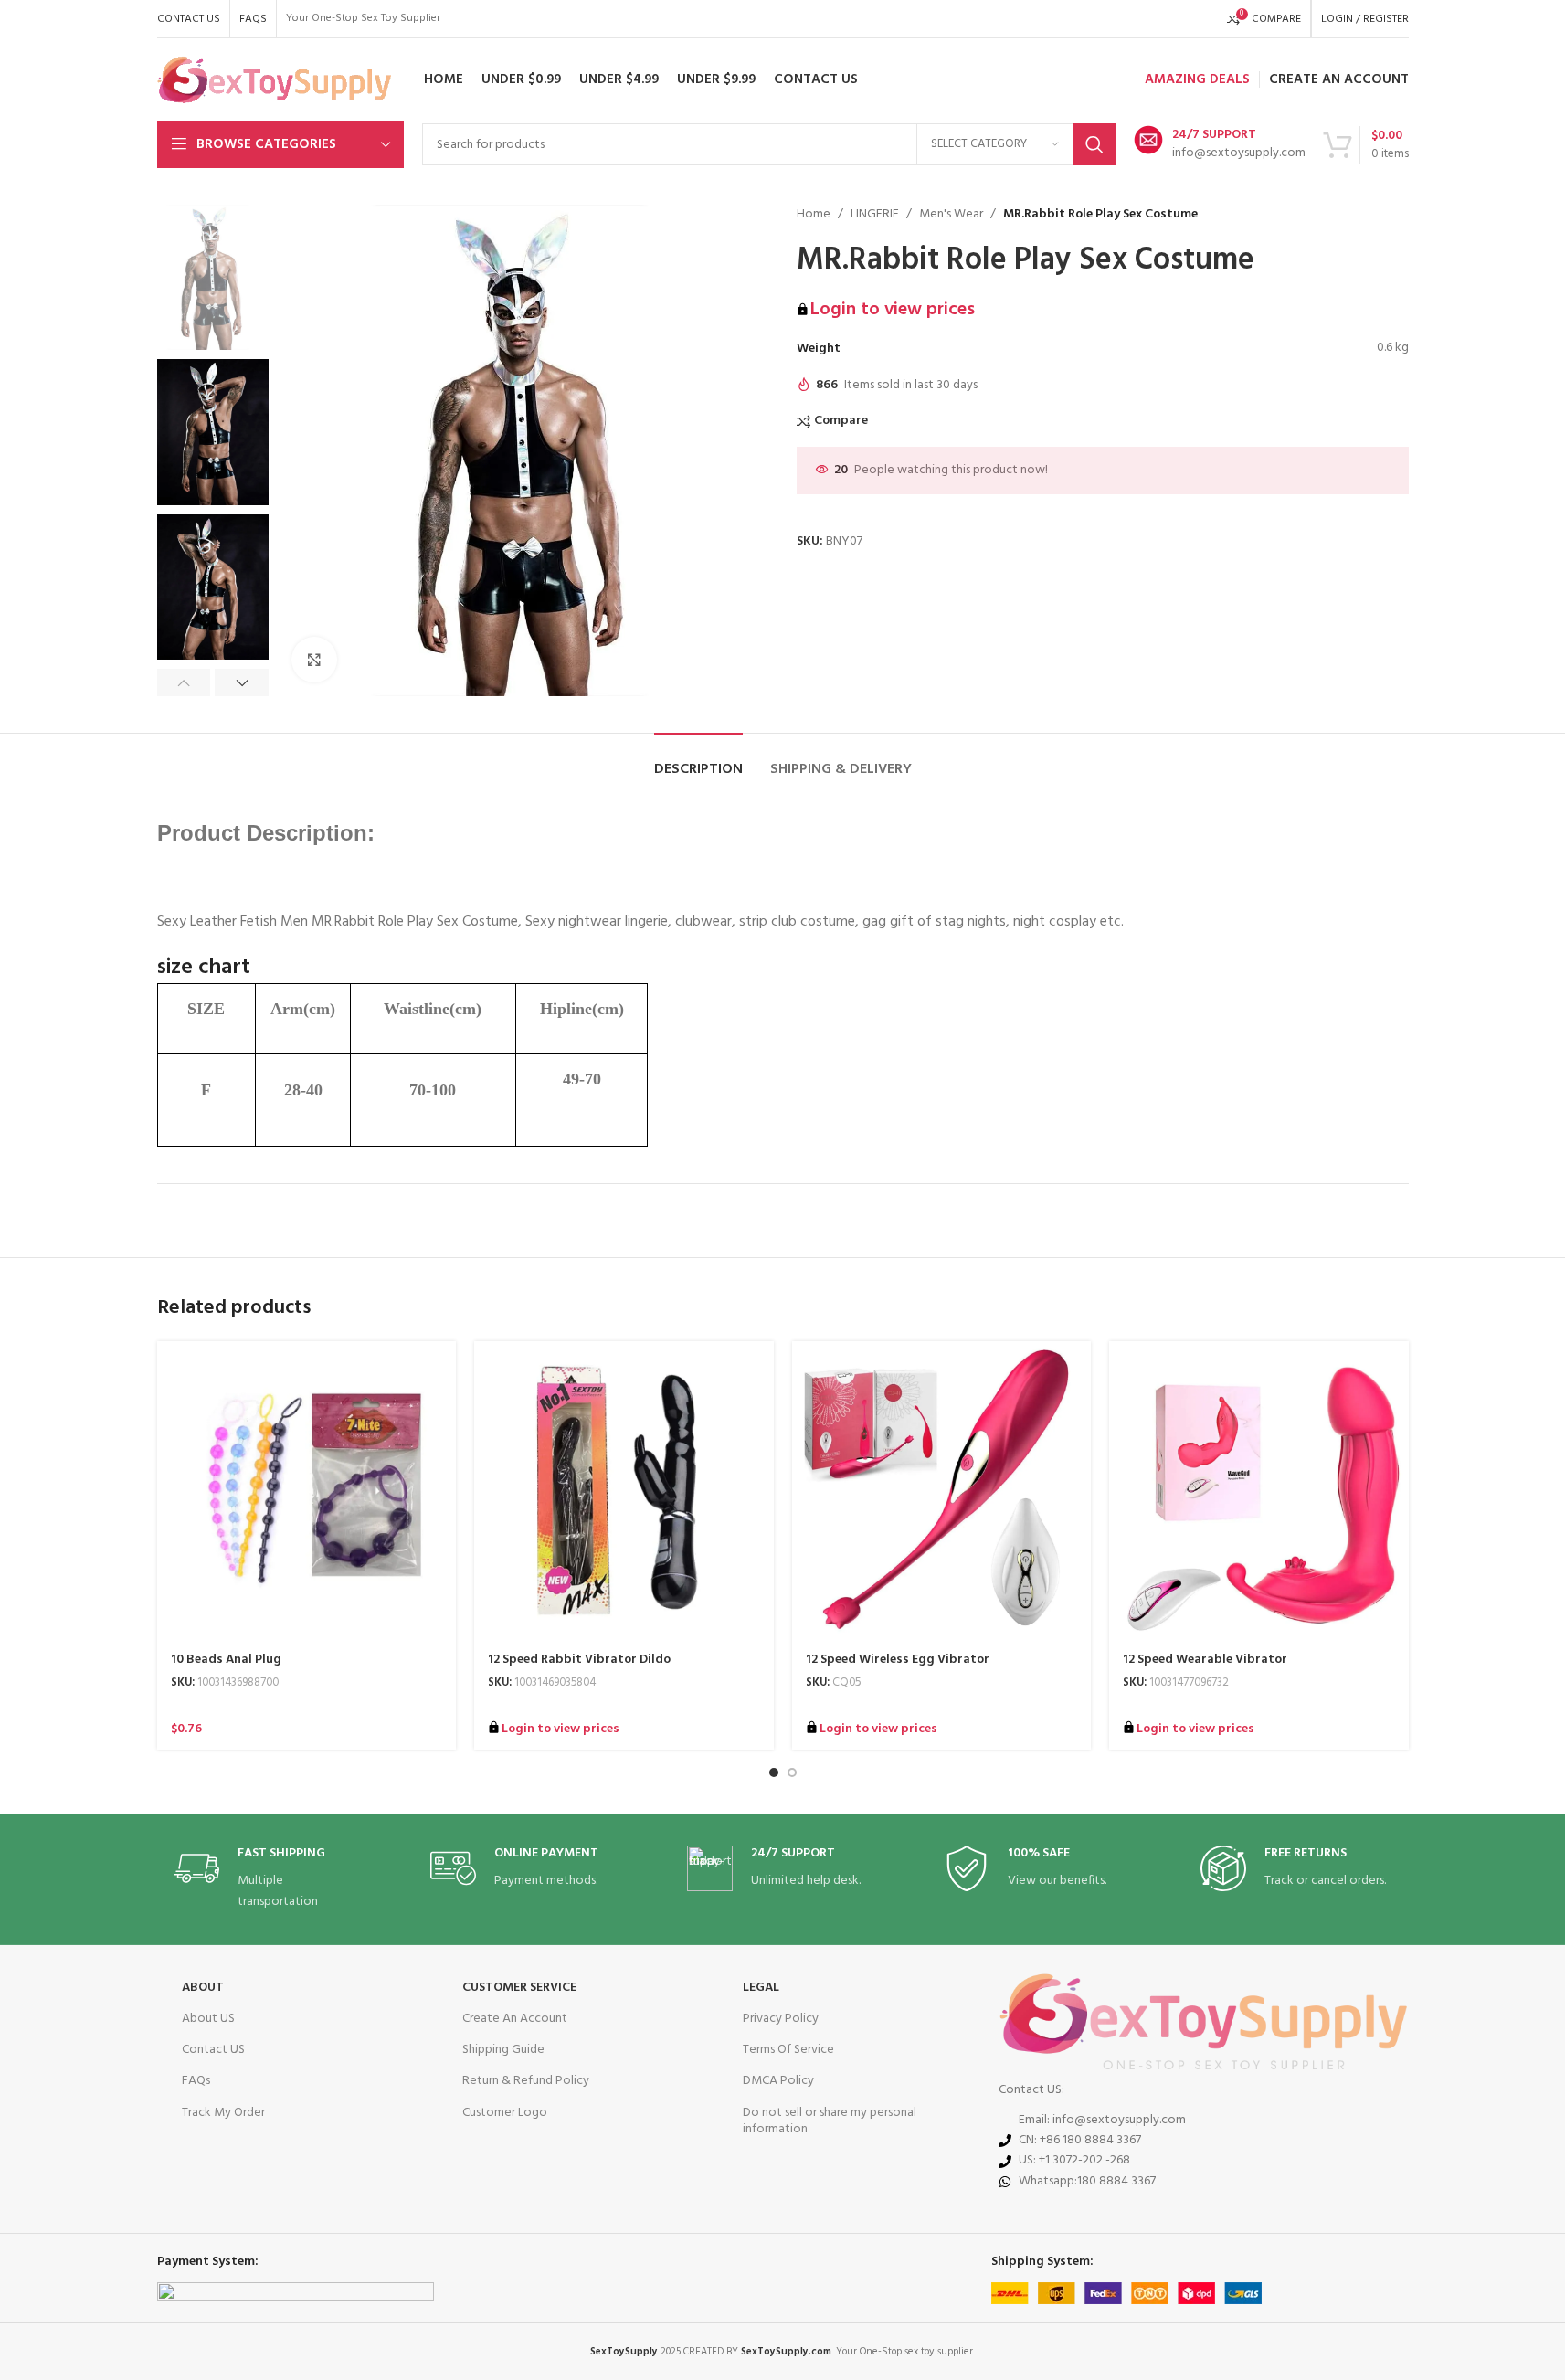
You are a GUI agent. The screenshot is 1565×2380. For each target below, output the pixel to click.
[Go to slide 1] (774, 1772)
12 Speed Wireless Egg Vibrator (898, 1660)
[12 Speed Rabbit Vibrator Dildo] (624, 1491)
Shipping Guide (503, 2050)
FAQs (196, 2081)
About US (208, 2019)
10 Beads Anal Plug (226, 1660)
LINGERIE (875, 215)
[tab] (698, 761)
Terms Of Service (788, 2050)
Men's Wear (951, 215)
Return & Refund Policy (526, 2081)
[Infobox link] (1220, 144)
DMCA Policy (778, 2081)
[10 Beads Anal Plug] (307, 1491)
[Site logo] (275, 80)
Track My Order (223, 2113)
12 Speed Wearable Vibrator (1205, 1660)
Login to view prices (893, 310)
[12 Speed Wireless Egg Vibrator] (942, 1491)
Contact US (213, 2050)
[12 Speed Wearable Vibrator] (1259, 1491)
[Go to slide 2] (792, 1772)
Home (814, 215)
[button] (184, 682)
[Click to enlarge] (314, 660)
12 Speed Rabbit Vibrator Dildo (579, 1660)
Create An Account (515, 2019)
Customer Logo (505, 2113)
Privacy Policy (781, 2019)
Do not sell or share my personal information (830, 2121)
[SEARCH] (1094, 144)
